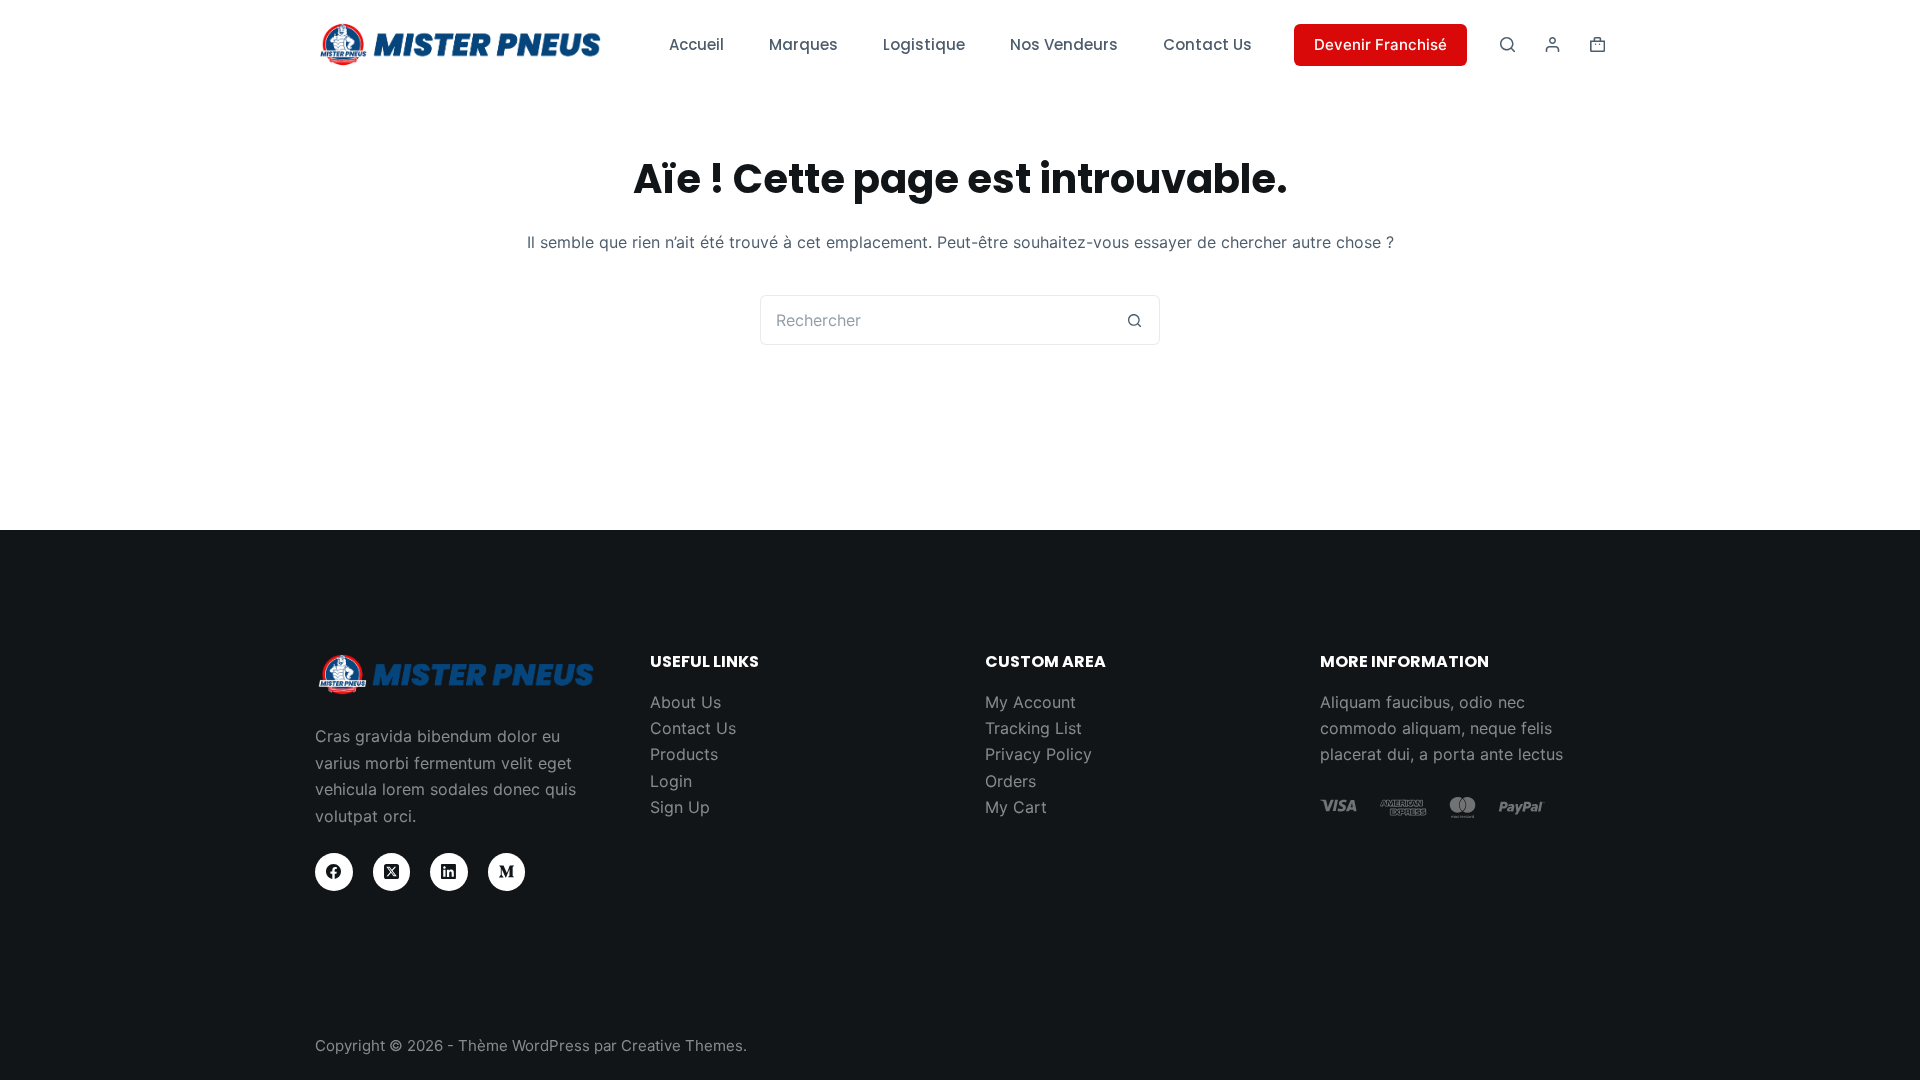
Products (684, 754)
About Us (685, 702)
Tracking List (1033, 728)
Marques (803, 44)
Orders (1010, 781)
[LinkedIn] (449, 872)
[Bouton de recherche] (1135, 320)
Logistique (924, 44)
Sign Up (680, 807)
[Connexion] (1552, 44)
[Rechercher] (1507, 44)
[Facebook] (334, 872)
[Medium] (507, 872)
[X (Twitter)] (392, 872)
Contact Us (1207, 44)
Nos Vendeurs (1064, 44)
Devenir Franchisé (1380, 44)
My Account (1030, 702)
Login (671, 781)
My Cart (1016, 807)
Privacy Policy (1038, 754)
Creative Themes (682, 1045)
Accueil (696, 44)
